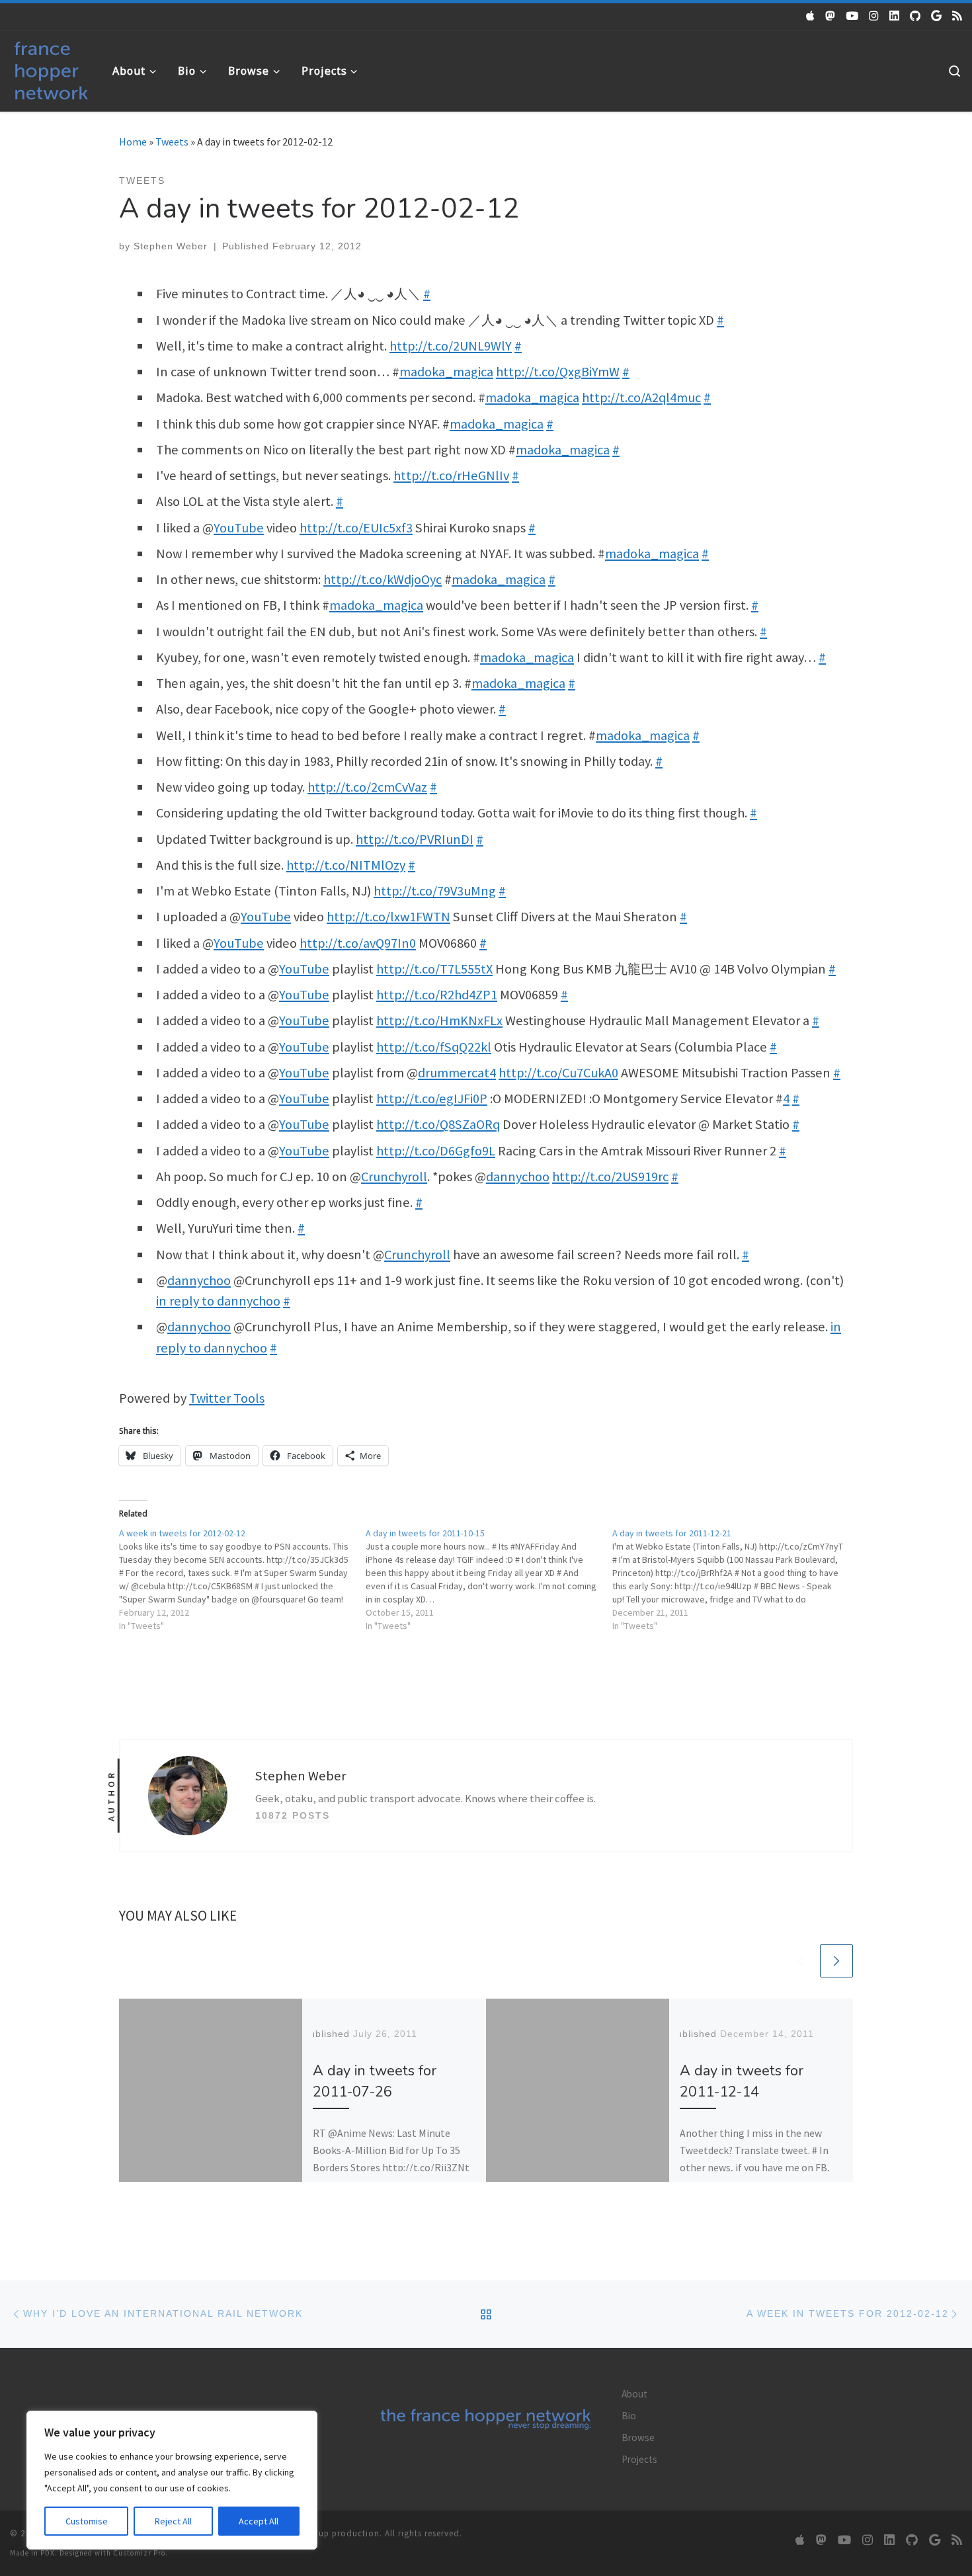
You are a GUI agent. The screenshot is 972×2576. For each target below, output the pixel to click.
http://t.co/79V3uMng (435, 891)
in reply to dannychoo (218, 1301)
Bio (629, 2416)
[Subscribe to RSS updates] (957, 16)
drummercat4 (457, 1073)
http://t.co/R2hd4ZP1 (437, 995)
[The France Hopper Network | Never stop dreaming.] (51, 68)
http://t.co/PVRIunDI (415, 839)
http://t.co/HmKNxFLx (439, 1020)
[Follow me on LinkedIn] (894, 16)
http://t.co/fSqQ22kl (434, 1047)
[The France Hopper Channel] (852, 16)
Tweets (172, 142)
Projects (639, 2459)
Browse (638, 2437)
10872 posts (293, 1815)
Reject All (173, 2521)
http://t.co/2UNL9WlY (451, 346)
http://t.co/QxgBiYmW (558, 372)
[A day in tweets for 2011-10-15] (489, 1579)
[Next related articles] (836, 1961)
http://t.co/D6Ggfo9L (436, 1151)
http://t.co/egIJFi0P (432, 1099)
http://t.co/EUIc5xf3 (356, 528)
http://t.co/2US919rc (610, 1177)
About (634, 2394)
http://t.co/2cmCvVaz (367, 787)
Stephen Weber (171, 246)
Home (133, 142)
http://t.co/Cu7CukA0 (558, 1073)
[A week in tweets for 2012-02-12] (242, 1579)
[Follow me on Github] (915, 16)
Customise (87, 2521)
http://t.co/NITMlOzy (346, 865)
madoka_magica (446, 372)
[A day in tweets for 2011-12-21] (736, 1579)
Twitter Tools (227, 1398)
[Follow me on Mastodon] (830, 16)
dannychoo (518, 1177)
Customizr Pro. (141, 2553)
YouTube (239, 528)
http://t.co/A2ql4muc (641, 397)
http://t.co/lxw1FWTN (388, 917)
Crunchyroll (394, 1177)
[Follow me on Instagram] (874, 16)
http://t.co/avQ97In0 (358, 943)
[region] (172, 2480)
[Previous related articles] (801, 1961)
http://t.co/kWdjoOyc (383, 579)
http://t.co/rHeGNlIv (451, 476)
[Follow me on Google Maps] (936, 16)
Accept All (259, 2521)
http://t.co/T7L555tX (434, 969)
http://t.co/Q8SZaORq (438, 1124)
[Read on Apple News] (810, 16)
